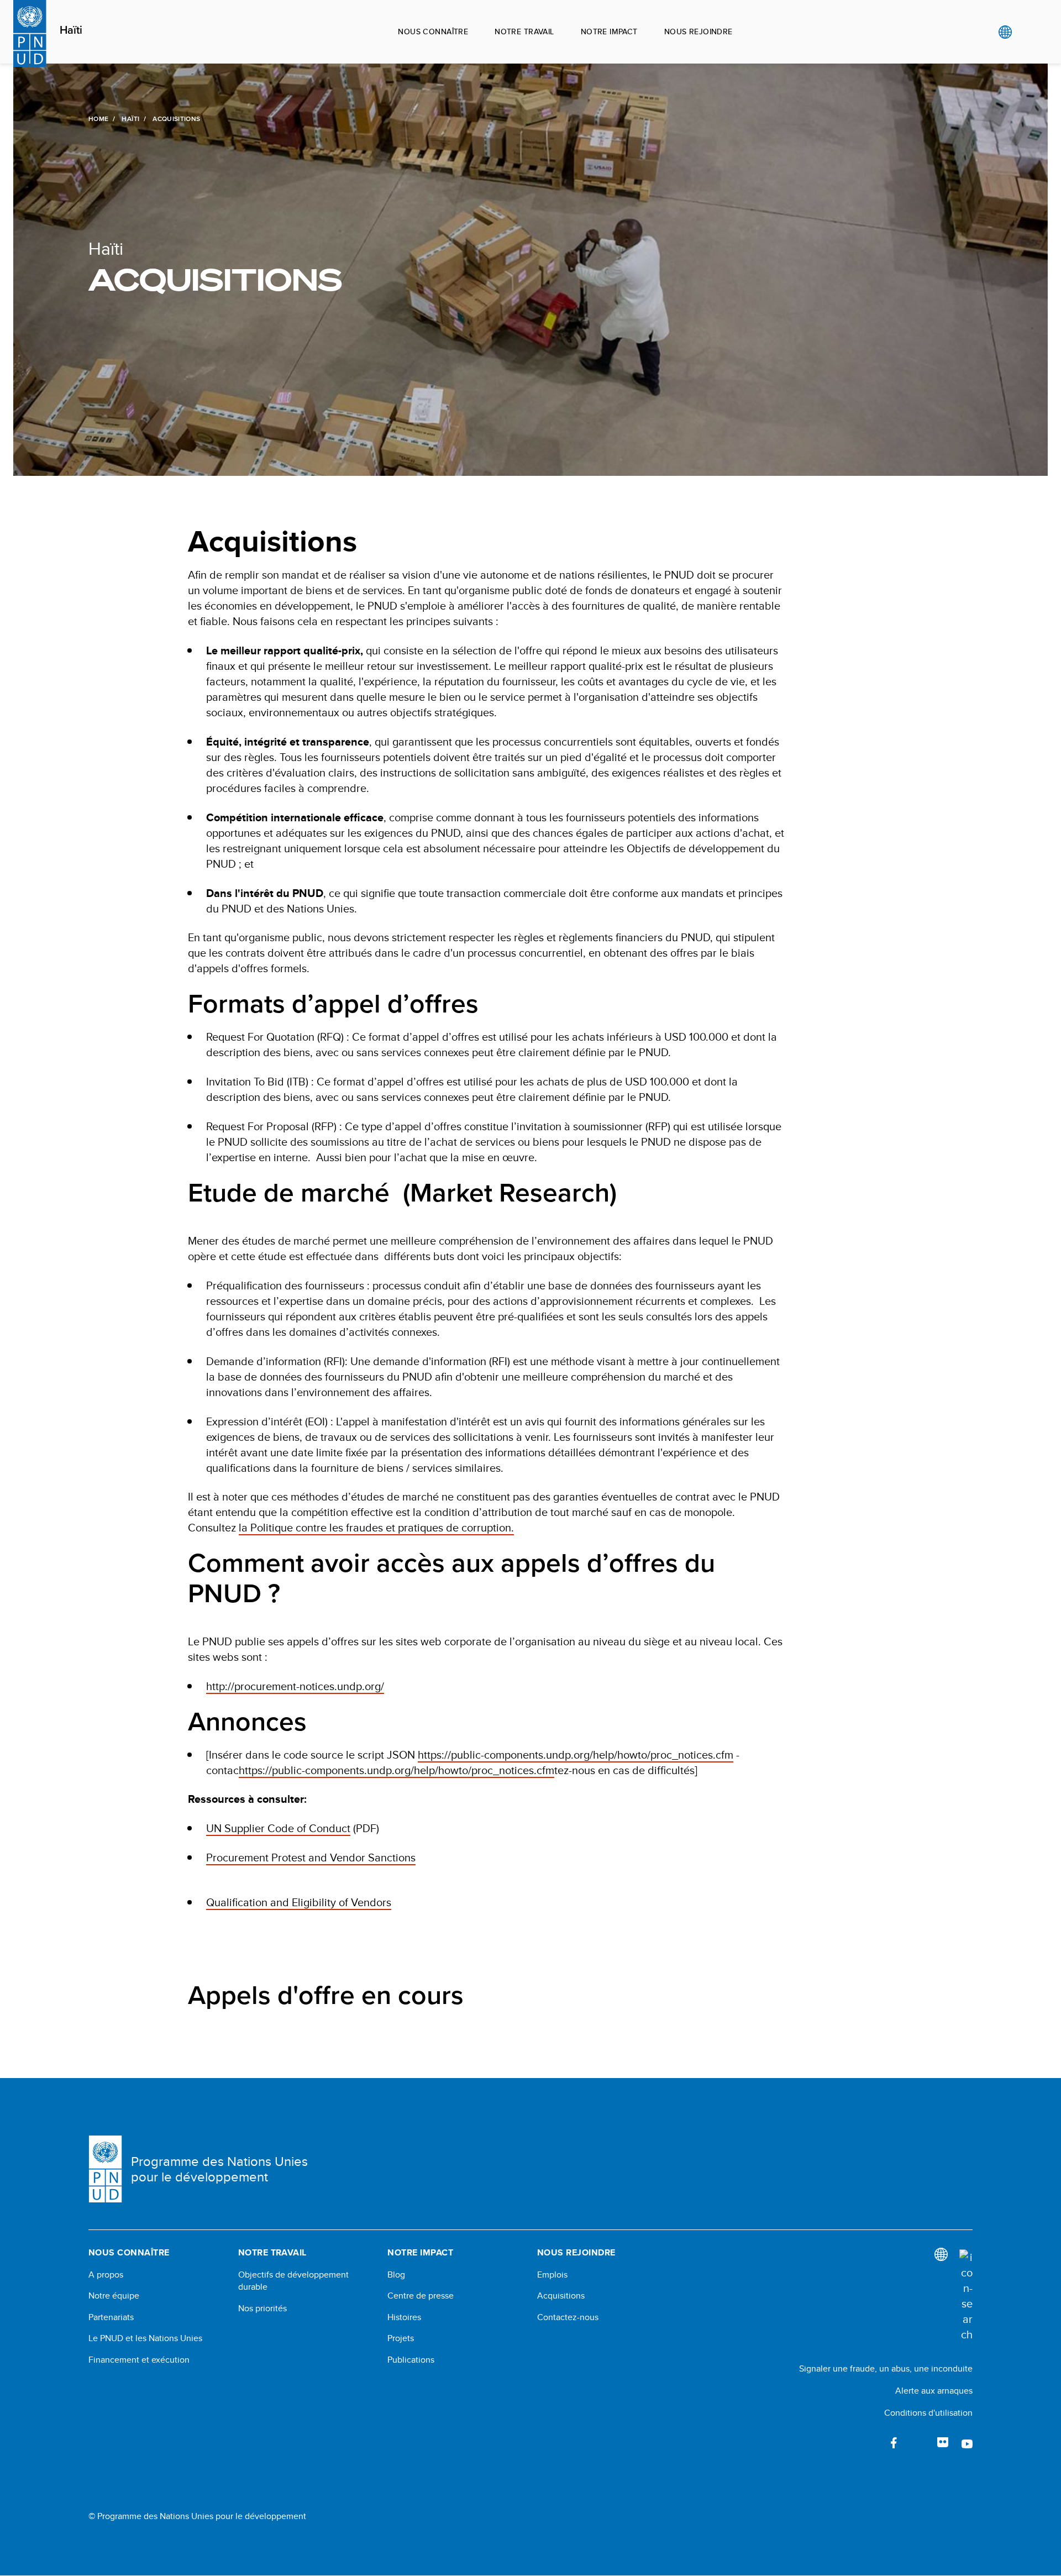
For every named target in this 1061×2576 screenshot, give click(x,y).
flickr (943, 2443)
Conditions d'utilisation (928, 2413)
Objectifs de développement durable (293, 2281)
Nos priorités (262, 2309)
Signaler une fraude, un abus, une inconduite (886, 2368)
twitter (918, 2443)
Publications (411, 2360)
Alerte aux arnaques (934, 2391)
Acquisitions (561, 2296)
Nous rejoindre (698, 32)
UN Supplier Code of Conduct (278, 1828)
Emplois (552, 2275)
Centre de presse (421, 2296)
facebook (894, 2443)
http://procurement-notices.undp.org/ (295, 1686)
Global (1005, 32)
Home (98, 119)
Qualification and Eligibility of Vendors (299, 1902)
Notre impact (609, 32)
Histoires (404, 2317)
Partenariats (111, 2317)
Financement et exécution (139, 2360)
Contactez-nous (568, 2317)
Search (1028, 32)
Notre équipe (114, 2296)
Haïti (71, 30)
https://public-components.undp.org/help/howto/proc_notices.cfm (576, 1754)
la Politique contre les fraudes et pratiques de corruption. (376, 1527)
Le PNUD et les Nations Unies (145, 2338)
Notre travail (524, 32)
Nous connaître (433, 32)
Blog (396, 2275)
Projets (401, 2338)
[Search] (966, 2296)
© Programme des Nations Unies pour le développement (197, 2516)
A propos (106, 2275)
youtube (967, 2443)
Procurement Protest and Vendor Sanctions (311, 1857)
